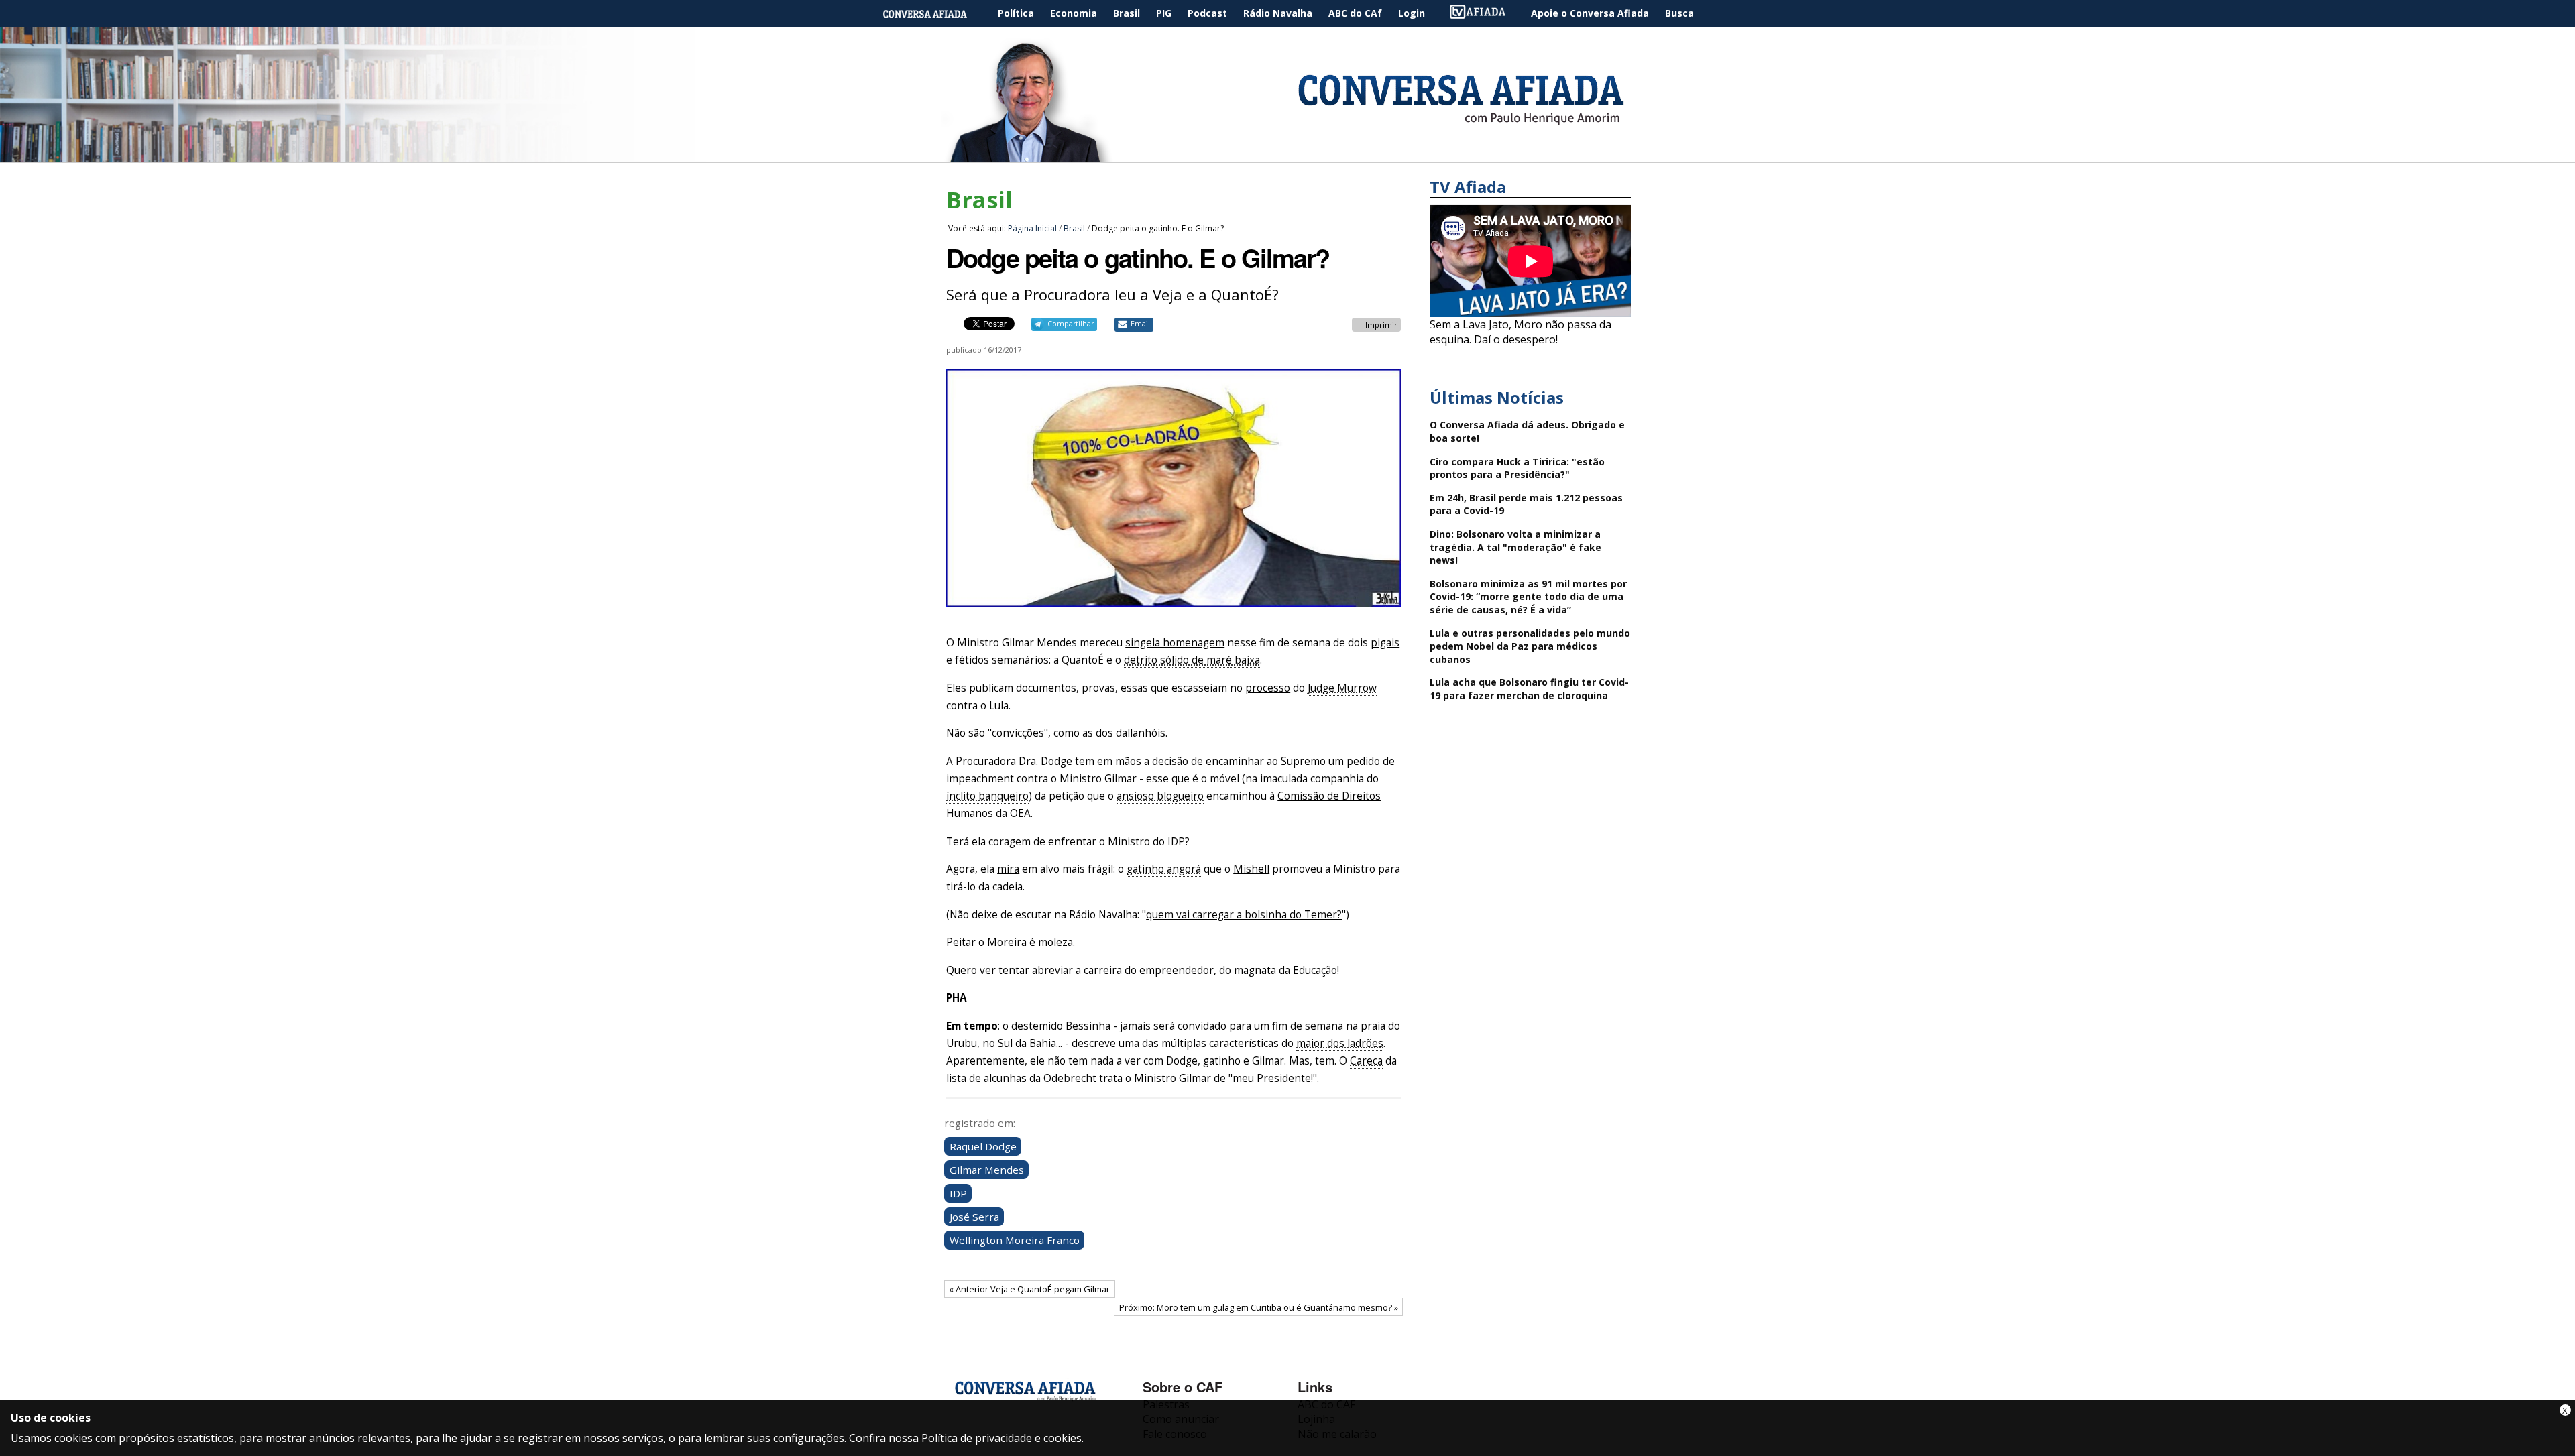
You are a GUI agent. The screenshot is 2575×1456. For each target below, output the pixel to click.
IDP (958, 1193)
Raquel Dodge (983, 1146)
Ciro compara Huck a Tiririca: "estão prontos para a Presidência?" (1517, 468)
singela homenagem (1175, 643)
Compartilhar (1071, 324)
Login (1412, 13)
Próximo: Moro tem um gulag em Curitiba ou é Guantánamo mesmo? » (1259, 1307)
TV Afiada (1485, 14)
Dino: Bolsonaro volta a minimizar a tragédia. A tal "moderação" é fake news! (1515, 547)
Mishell (1251, 869)
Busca (1679, 13)
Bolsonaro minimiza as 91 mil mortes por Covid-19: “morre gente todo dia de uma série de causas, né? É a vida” (1528, 597)
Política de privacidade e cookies (1002, 1438)
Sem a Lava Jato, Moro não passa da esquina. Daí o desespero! (1521, 332)
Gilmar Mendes (987, 1170)
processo (1268, 688)
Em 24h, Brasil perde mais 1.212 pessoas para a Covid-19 (1526, 504)
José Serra (974, 1217)
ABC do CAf (1355, 13)
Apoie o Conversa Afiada (1590, 13)
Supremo (1303, 761)
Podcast (1207, 13)
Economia (1074, 13)
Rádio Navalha (1278, 13)
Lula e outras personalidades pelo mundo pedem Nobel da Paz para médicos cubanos (1530, 646)
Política (1016, 13)
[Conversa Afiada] (1287, 155)
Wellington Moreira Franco (1015, 1240)
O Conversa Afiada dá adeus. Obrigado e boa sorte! (1527, 431)
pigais (1385, 643)
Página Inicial (935, 14)
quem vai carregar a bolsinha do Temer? (1244, 915)
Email (1140, 324)
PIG (1164, 13)
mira (1008, 869)
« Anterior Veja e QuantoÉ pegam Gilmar (1029, 1289)
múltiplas (1184, 1043)
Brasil (1127, 13)
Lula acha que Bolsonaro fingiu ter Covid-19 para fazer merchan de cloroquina (1529, 689)
